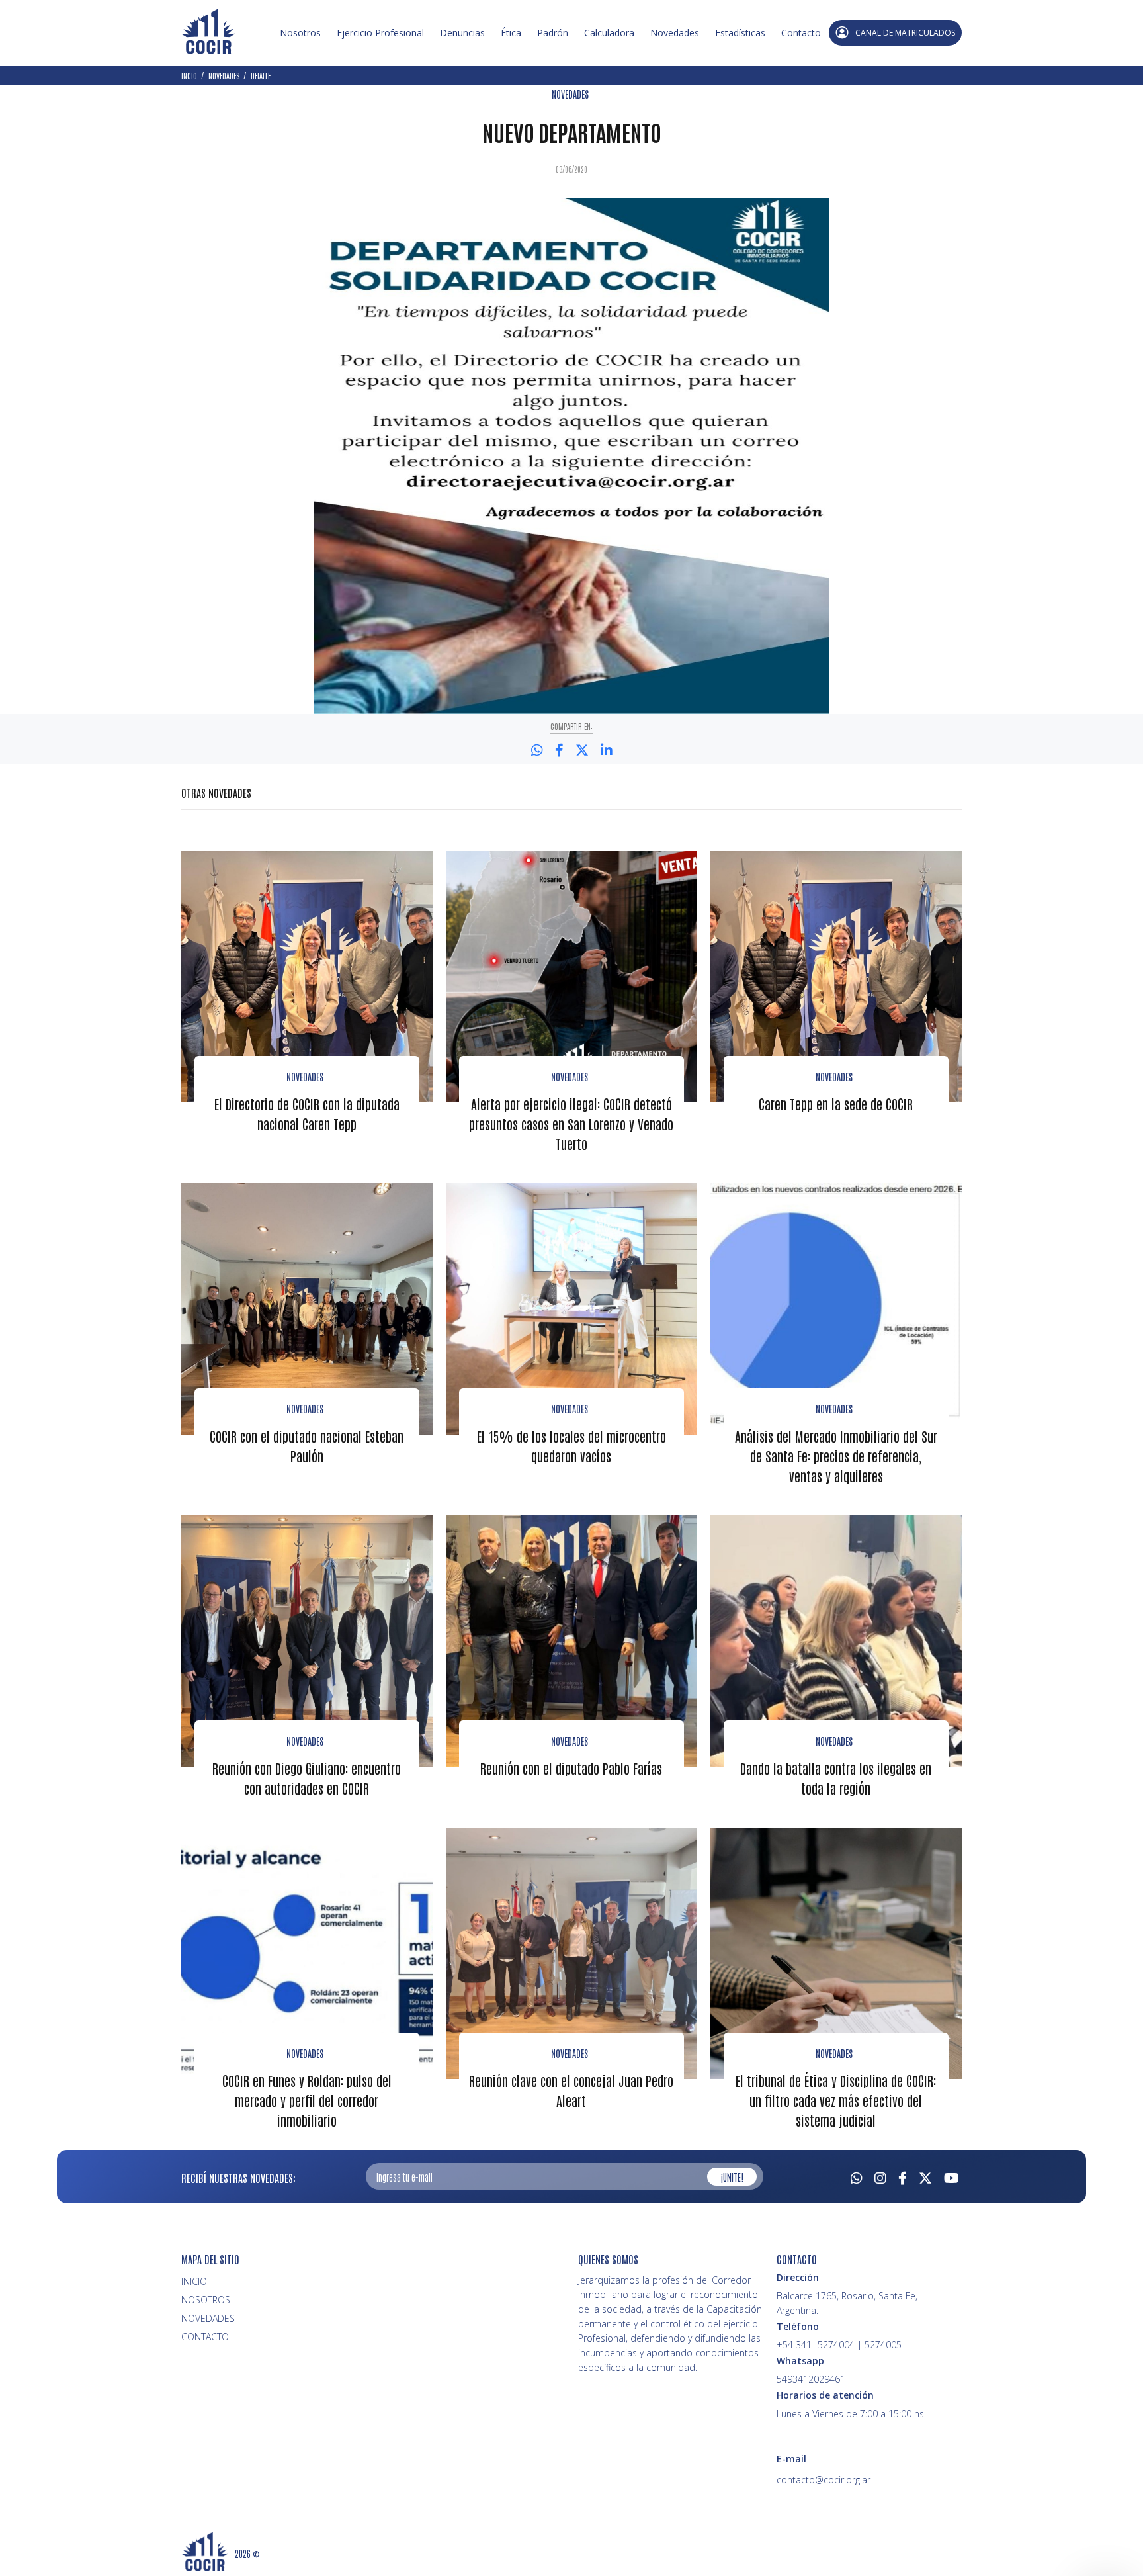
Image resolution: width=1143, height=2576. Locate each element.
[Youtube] (952, 2176)
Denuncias (462, 33)
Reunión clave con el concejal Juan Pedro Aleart (571, 2090)
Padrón (553, 33)
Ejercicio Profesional (380, 33)
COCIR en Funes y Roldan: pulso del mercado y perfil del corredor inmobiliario (307, 2100)
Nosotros (300, 33)
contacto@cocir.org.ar (824, 2480)
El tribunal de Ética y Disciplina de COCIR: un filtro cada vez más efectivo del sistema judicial (836, 2100)
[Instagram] (880, 2176)
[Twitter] (925, 2176)
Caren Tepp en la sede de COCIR (836, 1104)
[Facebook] (903, 2176)
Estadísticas (740, 33)
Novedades (675, 33)
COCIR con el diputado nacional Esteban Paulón (307, 1446)
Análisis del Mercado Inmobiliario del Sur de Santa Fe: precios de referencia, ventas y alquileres (836, 1456)
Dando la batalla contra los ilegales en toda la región (836, 1778)
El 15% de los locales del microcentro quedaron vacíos (571, 1446)
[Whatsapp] (857, 2176)
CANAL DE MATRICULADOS (905, 33)
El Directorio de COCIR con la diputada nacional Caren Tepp (307, 1114)
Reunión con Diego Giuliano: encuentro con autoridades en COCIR (307, 1778)
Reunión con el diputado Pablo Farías (571, 1768)
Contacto (801, 33)
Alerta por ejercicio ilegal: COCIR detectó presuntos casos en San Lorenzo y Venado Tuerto (571, 1124)
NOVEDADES (570, 94)
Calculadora (609, 33)
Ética (511, 33)
